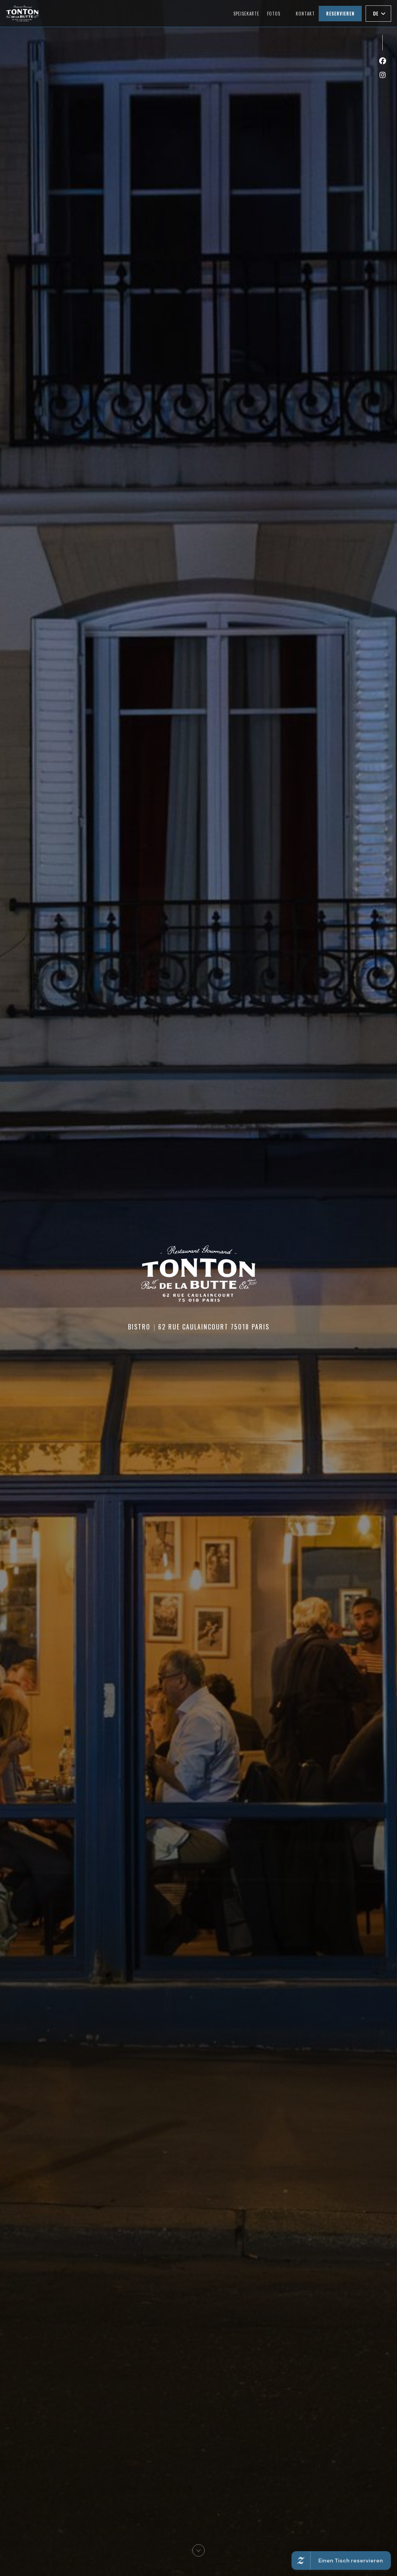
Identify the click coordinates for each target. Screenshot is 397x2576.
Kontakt (305, 14)
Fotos (274, 14)
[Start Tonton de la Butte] (22, 13)
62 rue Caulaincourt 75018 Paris (214, 1327)
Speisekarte (246, 14)
